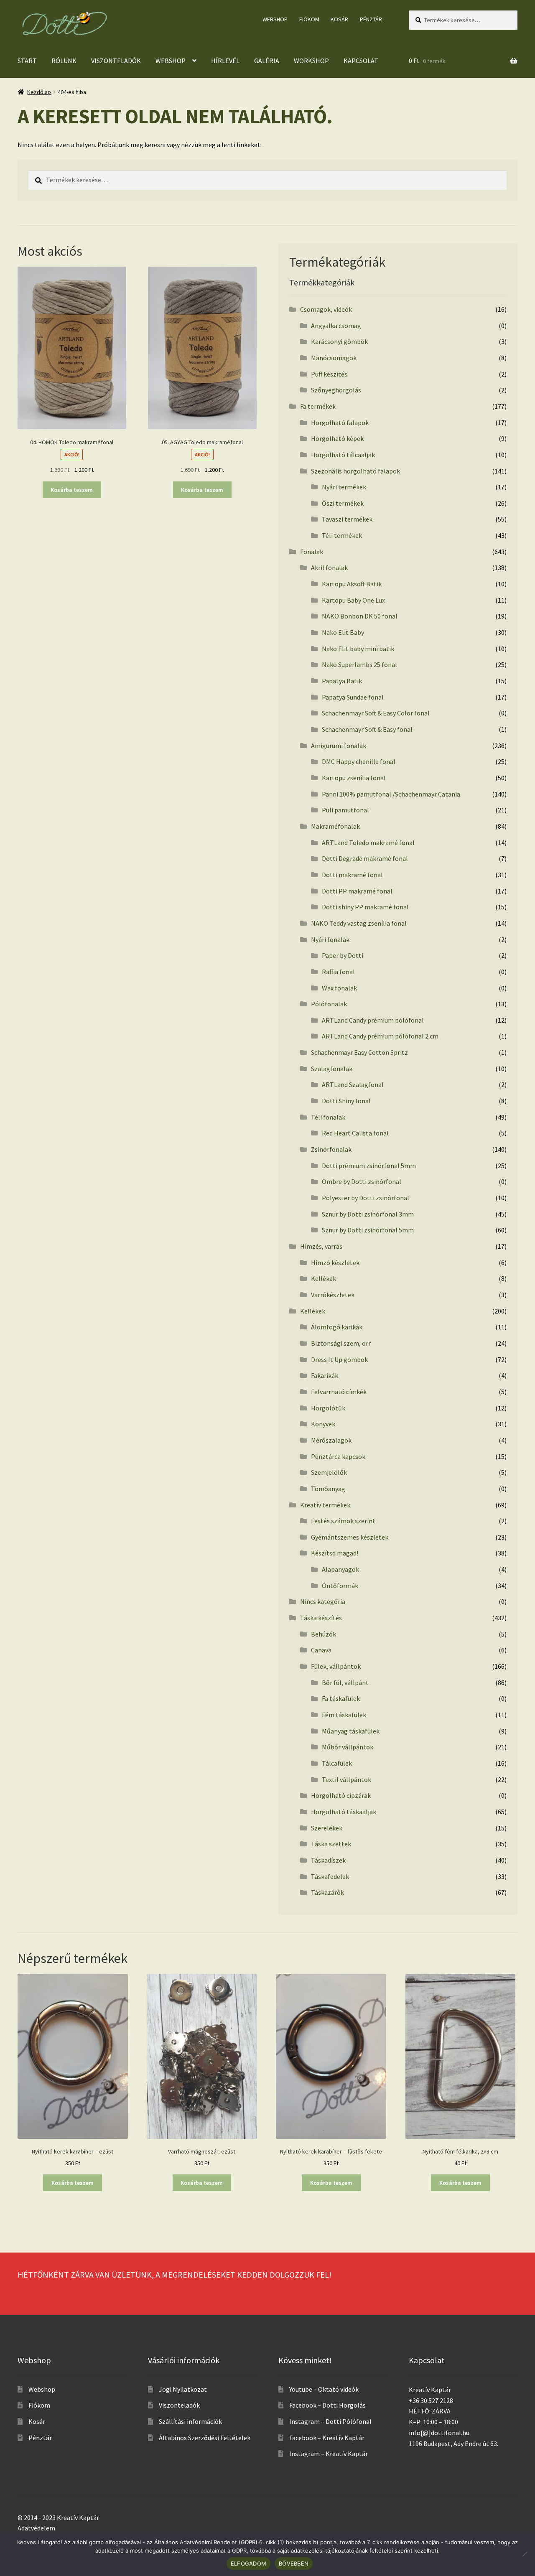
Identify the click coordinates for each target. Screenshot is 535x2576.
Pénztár (371, 19)
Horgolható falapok (340, 423)
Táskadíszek (328, 1860)
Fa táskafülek (341, 1698)
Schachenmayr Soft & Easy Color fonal (376, 713)
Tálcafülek (337, 1763)
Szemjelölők (329, 1472)
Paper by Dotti (343, 955)
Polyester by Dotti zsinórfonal (366, 1198)
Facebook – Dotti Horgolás (327, 2405)
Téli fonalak (328, 1117)
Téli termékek (342, 535)
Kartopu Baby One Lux (353, 600)
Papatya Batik (342, 681)
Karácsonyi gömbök (339, 341)
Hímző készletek (335, 1263)
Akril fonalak (329, 568)
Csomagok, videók (326, 309)
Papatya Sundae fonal (353, 697)
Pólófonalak (329, 1004)
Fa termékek (318, 406)
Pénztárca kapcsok (338, 1456)
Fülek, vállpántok (336, 1666)
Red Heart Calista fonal (355, 1133)
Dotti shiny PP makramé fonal (365, 907)
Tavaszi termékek (347, 519)
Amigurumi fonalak (339, 746)
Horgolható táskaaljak (344, 1812)
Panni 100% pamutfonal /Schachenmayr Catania (391, 794)
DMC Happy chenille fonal (359, 761)
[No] (525, 2554)
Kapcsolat (361, 61)
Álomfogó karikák (337, 1327)
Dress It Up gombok (339, 1359)
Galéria (267, 61)
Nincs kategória (323, 1601)
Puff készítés (329, 374)
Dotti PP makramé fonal (357, 891)
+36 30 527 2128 (431, 2400)
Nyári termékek (344, 487)
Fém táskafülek (344, 1715)
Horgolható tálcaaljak (343, 455)
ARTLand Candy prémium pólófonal (373, 1020)
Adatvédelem (36, 2528)
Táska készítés (321, 1618)
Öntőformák (340, 1586)
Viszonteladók (116, 61)
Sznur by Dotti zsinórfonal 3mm (368, 1214)
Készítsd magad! (335, 1553)
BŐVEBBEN (294, 2563)
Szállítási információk (190, 2421)
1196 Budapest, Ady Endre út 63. (453, 2444)
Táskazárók (327, 1892)
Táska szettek (331, 1844)
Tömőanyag (328, 1489)
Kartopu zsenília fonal (354, 778)
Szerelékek (327, 1828)
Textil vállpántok (346, 1779)
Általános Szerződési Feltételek (205, 2438)
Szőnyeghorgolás (336, 390)
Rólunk (64, 61)
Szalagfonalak (332, 1069)
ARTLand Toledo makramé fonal (368, 843)
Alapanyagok (340, 1569)
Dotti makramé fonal (352, 875)
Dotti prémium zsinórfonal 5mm (369, 1166)
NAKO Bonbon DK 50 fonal (360, 616)
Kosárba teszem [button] (72, 490)
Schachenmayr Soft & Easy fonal (367, 729)
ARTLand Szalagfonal (353, 1084)
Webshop (275, 19)
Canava (321, 1650)
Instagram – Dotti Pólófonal (330, 2421)
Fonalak (312, 552)
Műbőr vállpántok (348, 1747)
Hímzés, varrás (321, 1246)
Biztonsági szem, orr (341, 1343)
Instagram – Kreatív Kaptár (329, 2454)
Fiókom (309, 19)
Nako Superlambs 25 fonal (359, 664)
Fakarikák (325, 1375)
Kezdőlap (39, 92)
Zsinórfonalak (331, 1149)
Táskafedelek (330, 1876)
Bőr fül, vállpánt (345, 1683)
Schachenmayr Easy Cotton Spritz (359, 1052)
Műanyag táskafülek (351, 1731)
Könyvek (323, 1424)
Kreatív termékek (325, 1505)
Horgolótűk (328, 1408)
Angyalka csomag (336, 326)
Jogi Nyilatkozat (183, 2389)
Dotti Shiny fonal (346, 1101)
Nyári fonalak (330, 939)
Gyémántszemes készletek (350, 1537)
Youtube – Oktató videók (324, 2389)
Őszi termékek (343, 503)
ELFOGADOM (248, 2563)
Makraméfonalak (335, 826)
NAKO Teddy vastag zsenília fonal (359, 923)
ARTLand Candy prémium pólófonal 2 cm (380, 1036)
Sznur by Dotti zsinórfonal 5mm (368, 1230)
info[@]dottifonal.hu (439, 2433)
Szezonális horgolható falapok (355, 471)
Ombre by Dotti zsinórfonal (362, 1181)
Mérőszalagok (331, 1440)
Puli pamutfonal (345, 810)
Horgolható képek (337, 438)
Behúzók (324, 1634)
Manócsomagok (334, 358)
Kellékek (324, 1278)
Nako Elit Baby (343, 632)
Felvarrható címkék (339, 1392)
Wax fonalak (339, 988)
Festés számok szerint (343, 1521)
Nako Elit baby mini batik (358, 649)
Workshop (311, 61)
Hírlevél (225, 61)
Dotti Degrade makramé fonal (365, 858)
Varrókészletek (333, 1295)
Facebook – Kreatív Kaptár (327, 2438)
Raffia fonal (338, 972)
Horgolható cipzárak (341, 1795)
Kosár (339, 19)
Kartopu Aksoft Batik (352, 584)
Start (27, 61)
